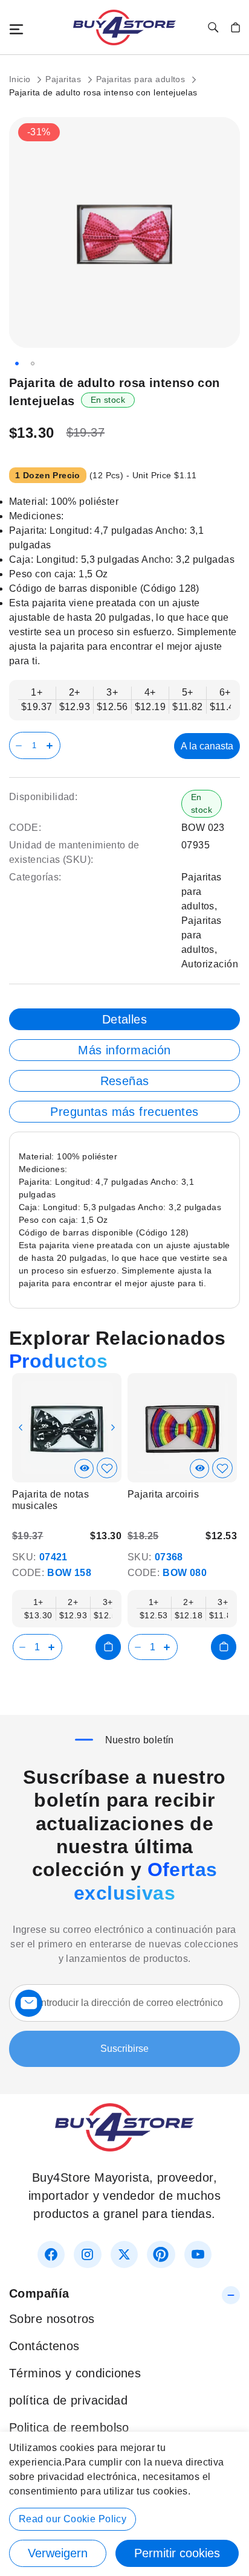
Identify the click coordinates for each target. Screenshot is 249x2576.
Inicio (21, 79)
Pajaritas (64, 79)
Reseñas (125, 1081)
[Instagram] (87, 2254)
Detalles (124, 1019)
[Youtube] (198, 2254)
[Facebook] (51, 2254)
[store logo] (124, 27)
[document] (124, 2504)
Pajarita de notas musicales (50, 1500)
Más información (124, 1050)
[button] (17, 364)
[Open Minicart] (235, 27)
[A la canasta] (108, 1647)
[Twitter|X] (124, 2254)
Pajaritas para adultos (142, 79)
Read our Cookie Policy (73, 2519)
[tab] (124, 1019)
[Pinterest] (161, 2254)
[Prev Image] (21, 1427)
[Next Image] (113, 1427)
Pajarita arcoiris (163, 1494)
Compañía (39, 2293)
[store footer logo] (124, 2147)
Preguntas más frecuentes (124, 1112)
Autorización (210, 964)
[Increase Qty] (52, 745)
